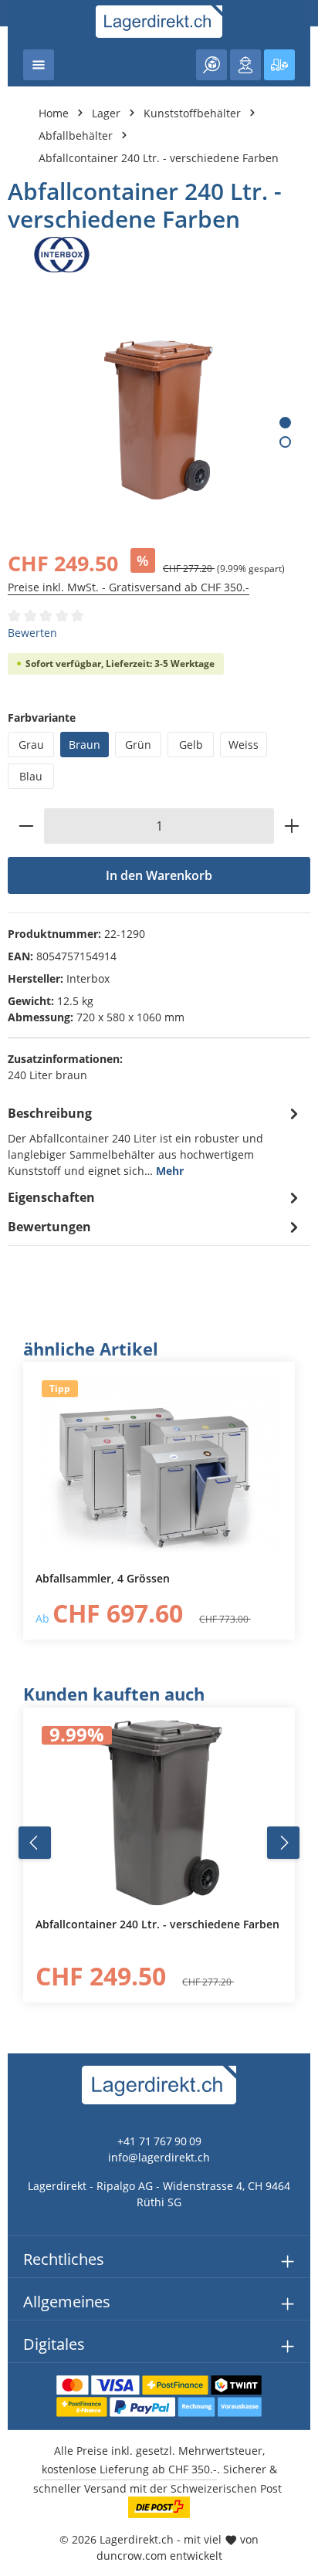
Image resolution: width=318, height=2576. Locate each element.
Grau (31, 745)
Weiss (244, 745)
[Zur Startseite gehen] (159, 22)
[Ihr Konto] (245, 65)
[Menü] (39, 65)
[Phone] (20, 1621)
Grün (138, 745)
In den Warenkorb (159, 875)
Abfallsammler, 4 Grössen (103, 1579)
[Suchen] (211, 65)
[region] (159, 1489)
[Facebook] (20, 1559)
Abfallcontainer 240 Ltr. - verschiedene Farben (159, 158)
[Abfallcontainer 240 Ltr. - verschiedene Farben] (158, 420)
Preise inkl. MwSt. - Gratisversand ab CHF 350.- (129, 587)
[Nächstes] (283, 1843)
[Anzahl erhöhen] (292, 826)
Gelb (191, 745)
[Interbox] (159, 255)
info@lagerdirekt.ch (159, 2157)
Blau (31, 776)
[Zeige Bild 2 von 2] (285, 442)
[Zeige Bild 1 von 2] (285, 423)
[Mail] (20, 1652)
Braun (85, 745)
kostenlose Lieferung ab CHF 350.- (129, 2469)
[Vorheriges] (35, 1843)
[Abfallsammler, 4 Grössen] (159, 1467)
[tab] (155, 1141)
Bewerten (32, 633)
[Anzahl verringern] (26, 826)
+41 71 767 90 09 (159, 2141)
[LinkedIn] (20, 1590)
